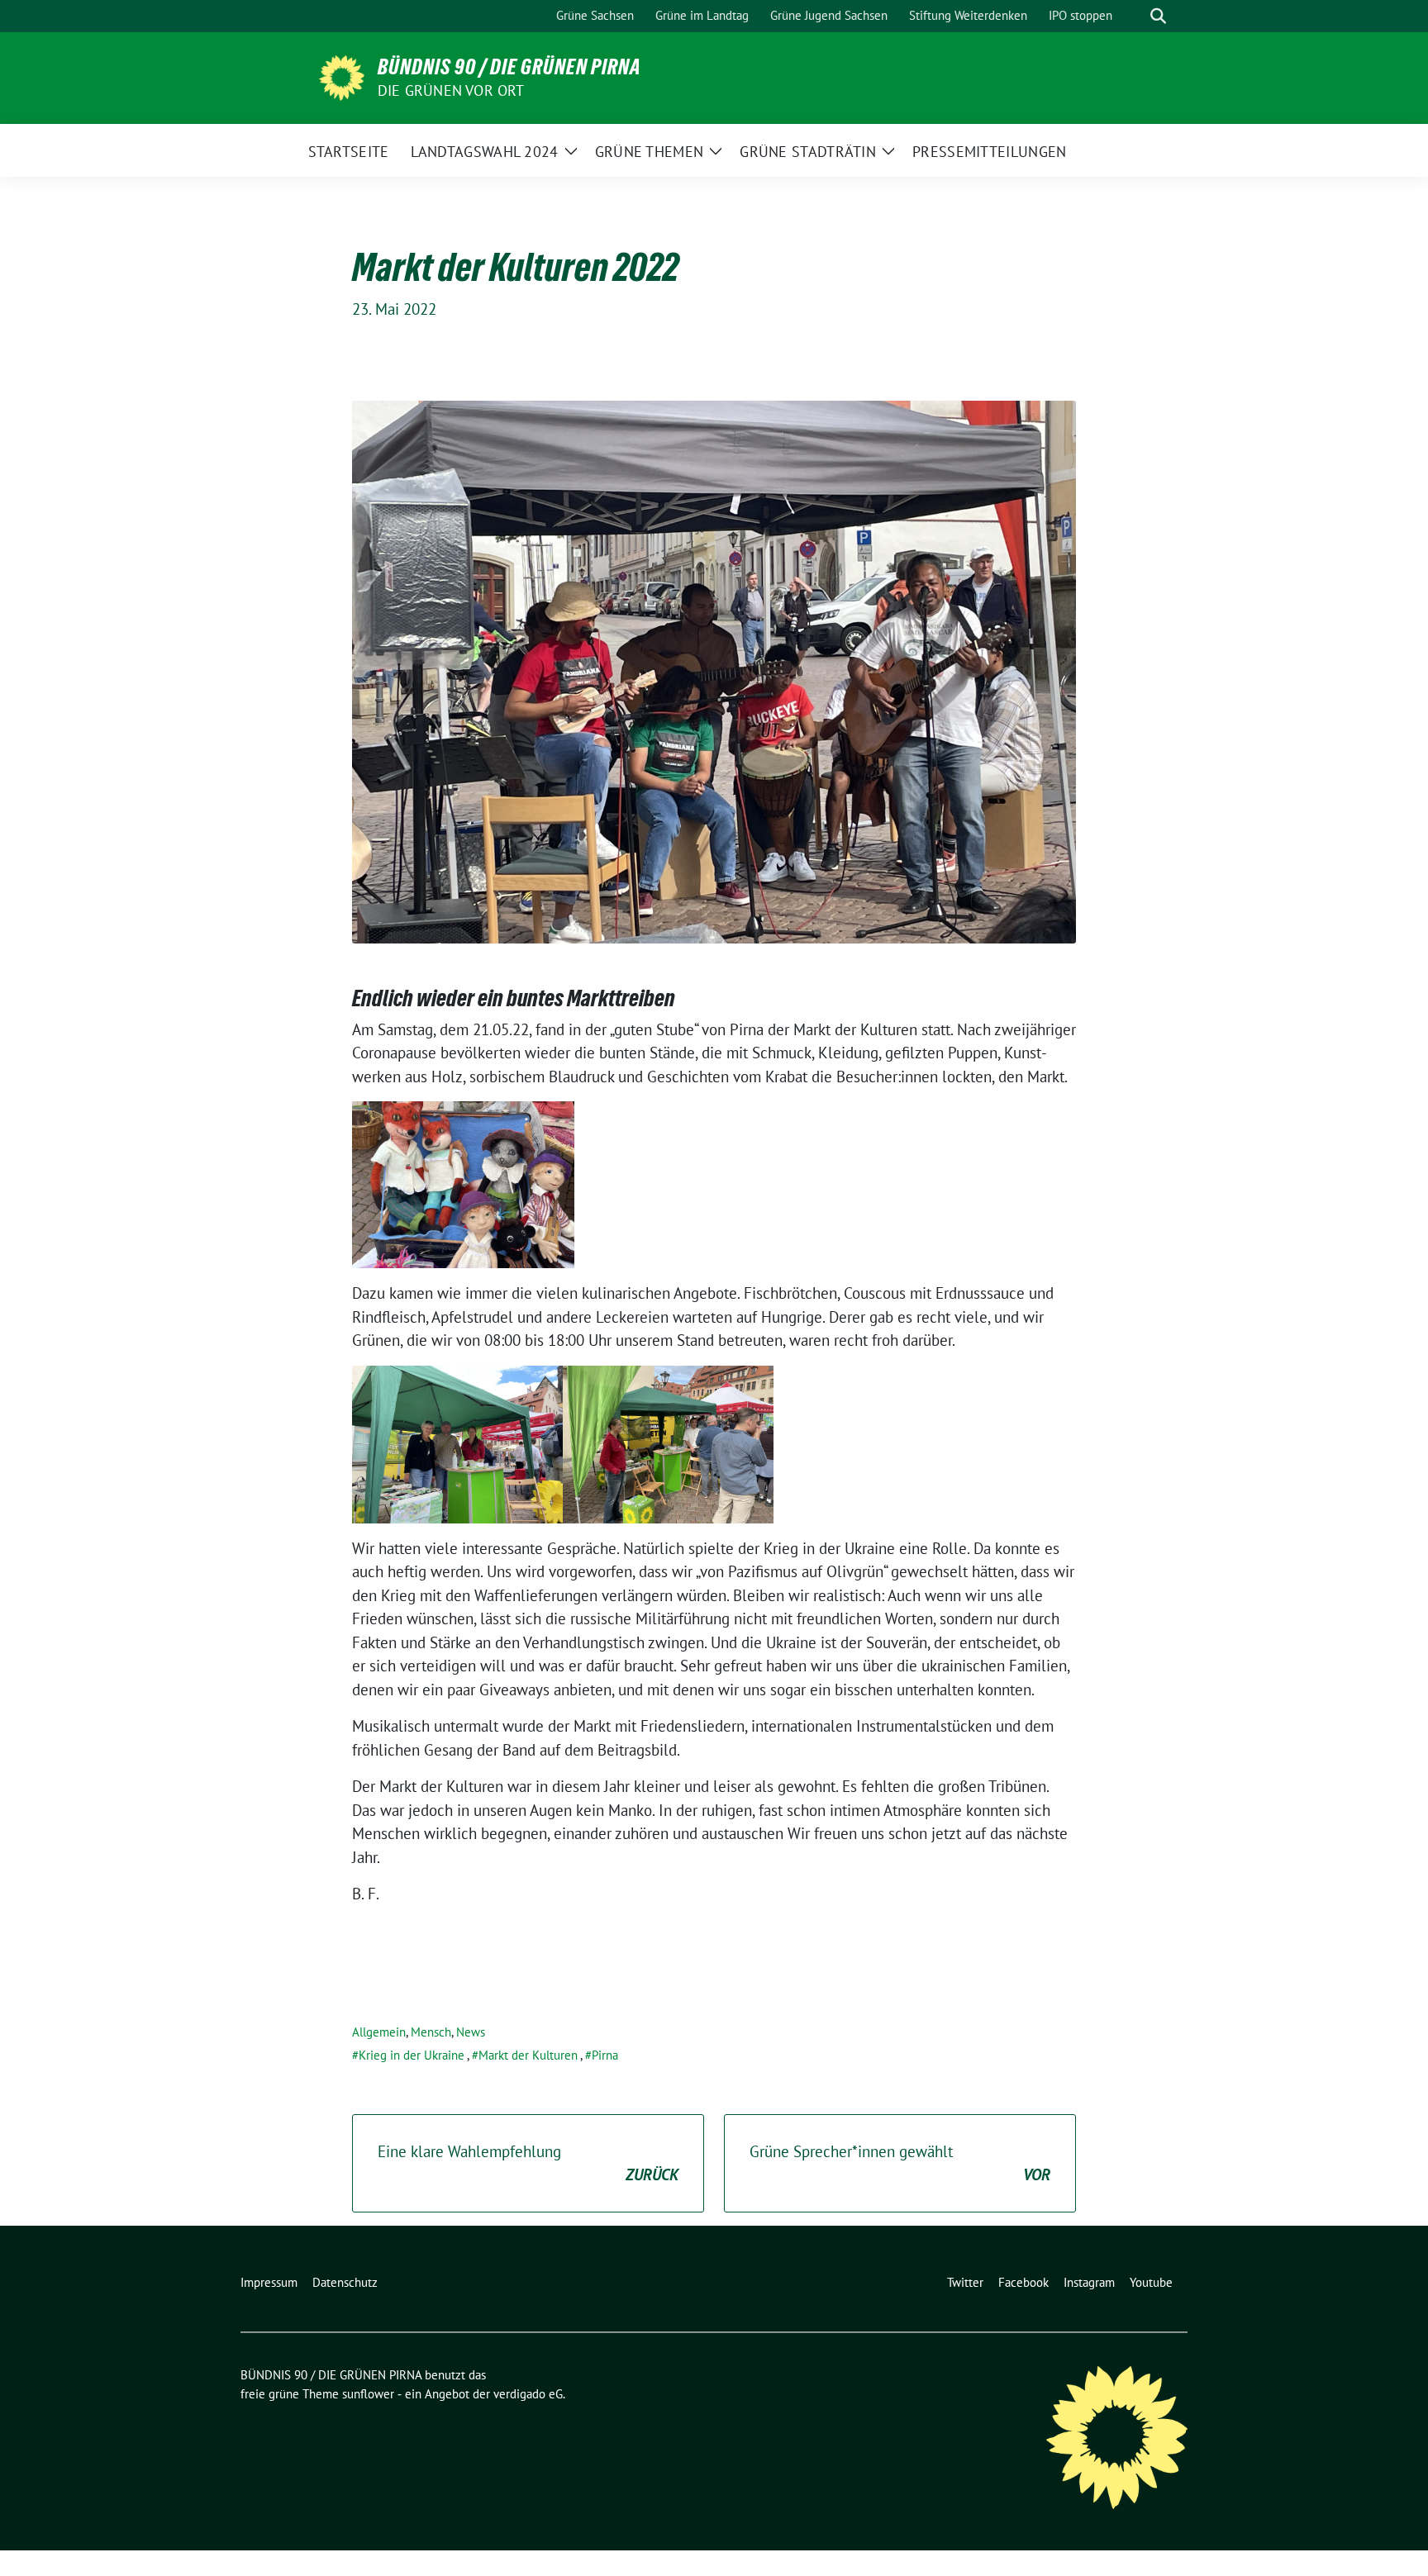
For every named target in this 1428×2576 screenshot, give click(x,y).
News (471, 2032)
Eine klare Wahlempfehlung (528, 2163)
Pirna (605, 2055)
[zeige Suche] (1158, 16)
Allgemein (379, 2032)
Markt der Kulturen (528, 2055)
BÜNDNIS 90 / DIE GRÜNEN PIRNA (509, 67)
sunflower (368, 2394)
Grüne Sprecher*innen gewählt (900, 2163)
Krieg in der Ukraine (412, 2055)
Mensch (431, 2032)
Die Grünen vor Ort (451, 90)
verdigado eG (528, 2394)
